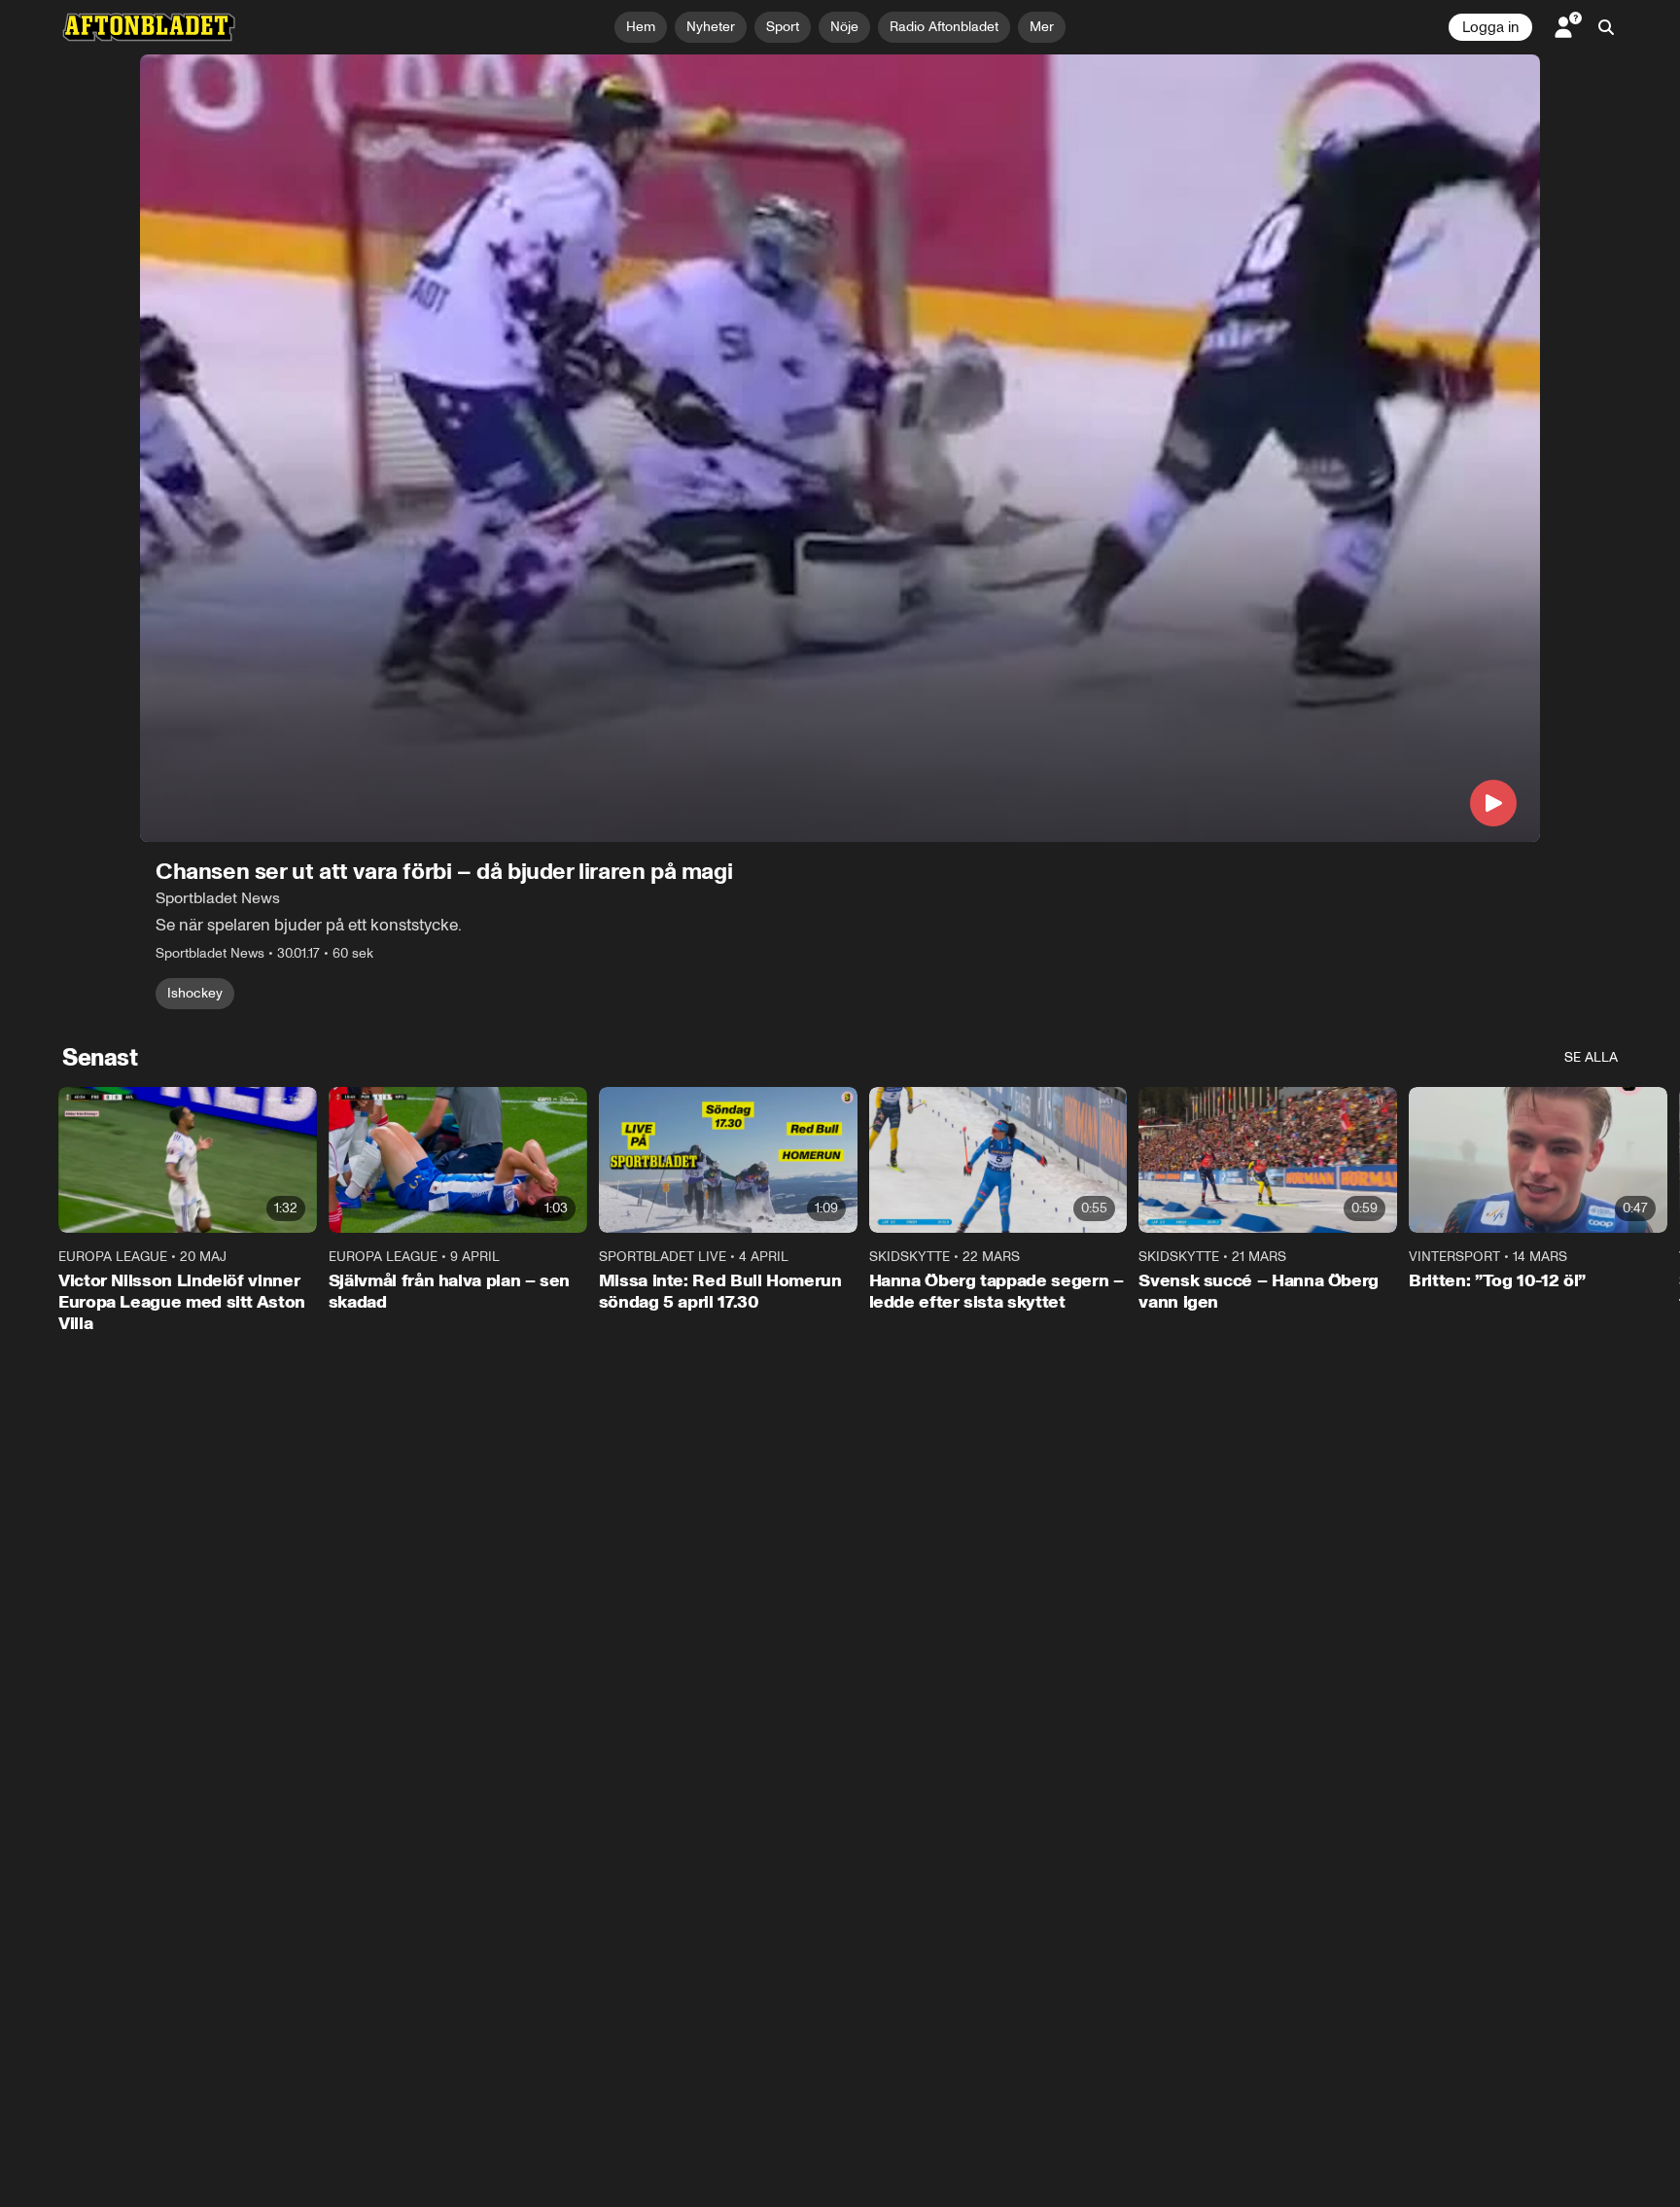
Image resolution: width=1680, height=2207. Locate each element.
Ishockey (195, 993)
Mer (1042, 27)
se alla (1591, 1057)
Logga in (1490, 27)
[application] (840, 448)
